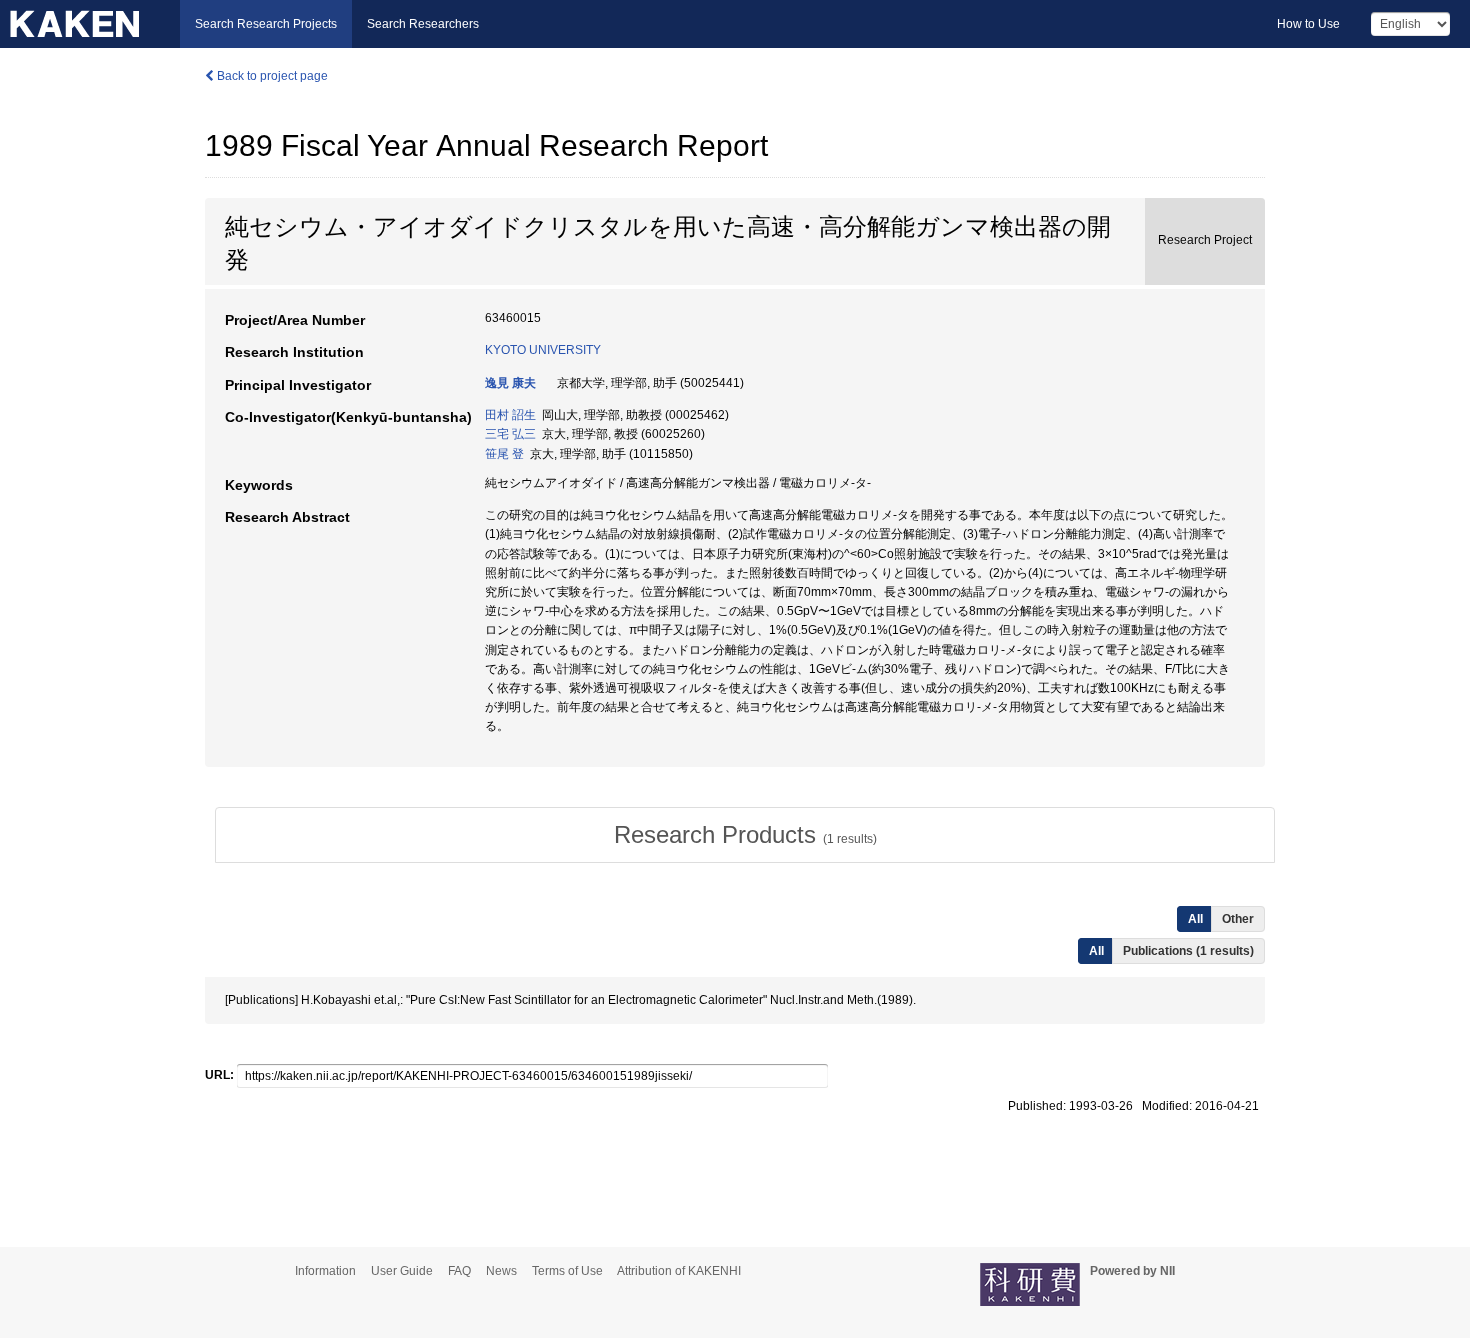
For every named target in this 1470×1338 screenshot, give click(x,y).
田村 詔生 (510, 415)
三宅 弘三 (510, 434)
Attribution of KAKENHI (679, 1271)
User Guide (402, 1271)
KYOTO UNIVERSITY (543, 350)
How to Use (1308, 24)
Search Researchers (423, 24)
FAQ (459, 1271)
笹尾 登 (504, 454)
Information (325, 1271)
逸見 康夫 (510, 383)
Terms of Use (567, 1271)
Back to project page (271, 76)
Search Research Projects (266, 24)
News (501, 1271)
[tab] (745, 835)
